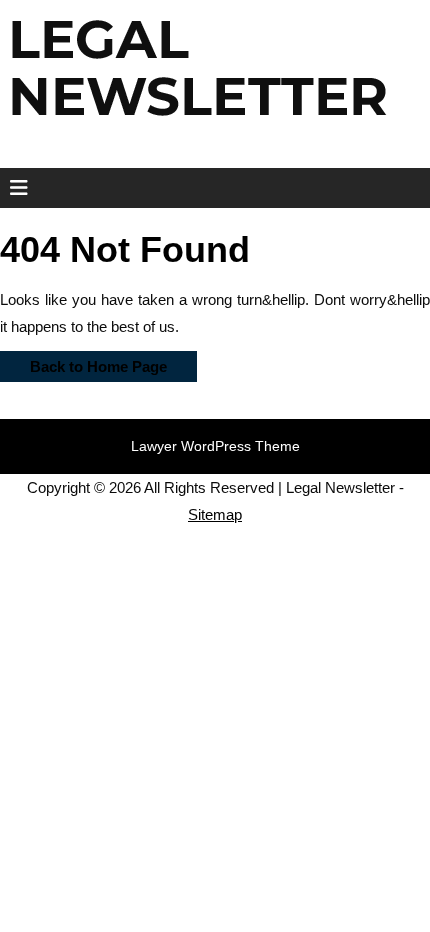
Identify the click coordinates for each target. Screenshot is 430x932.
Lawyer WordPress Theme (215, 446)
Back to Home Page (83, 363)
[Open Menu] (12, 188)
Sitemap (215, 514)
